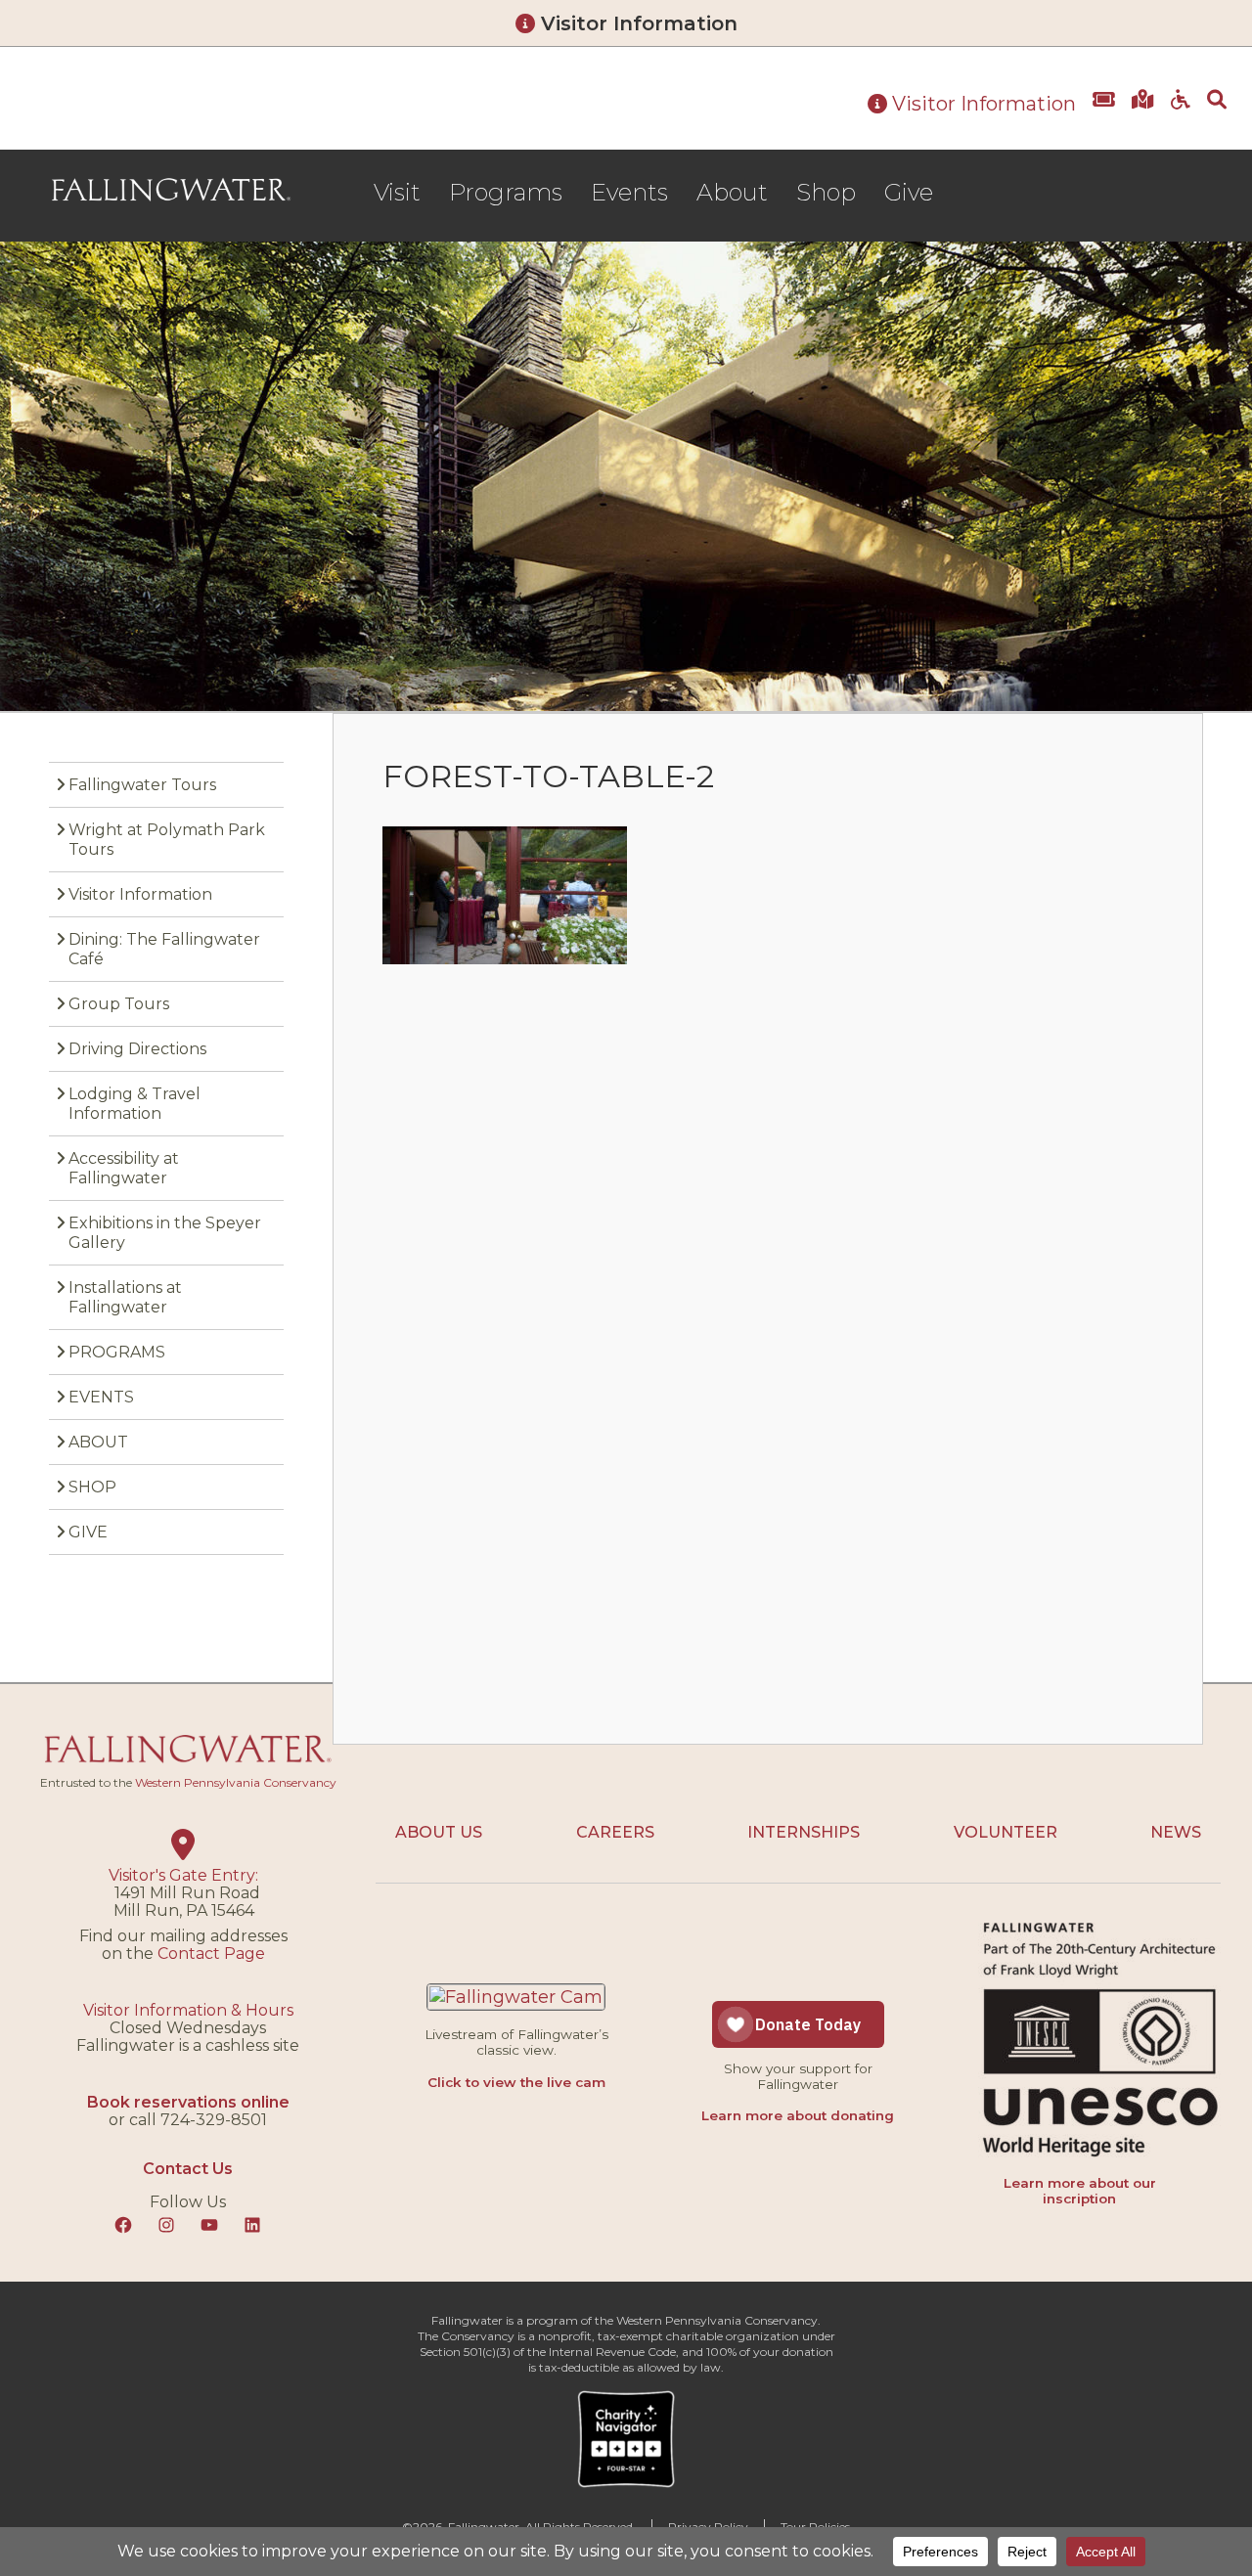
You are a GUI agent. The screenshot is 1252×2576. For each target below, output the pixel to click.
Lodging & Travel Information (134, 1104)
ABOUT (98, 1442)
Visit (397, 192)
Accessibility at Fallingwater (124, 1168)
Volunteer (1006, 1832)
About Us (439, 1832)
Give (909, 192)
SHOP (92, 1487)
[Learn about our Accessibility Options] (1181, 114)
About (732, 192)
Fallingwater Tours (142, 785)
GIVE (88, 1532)
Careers (615, 1832)
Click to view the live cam (516, 2082)
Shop (826, 192)
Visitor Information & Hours (188, 2010)
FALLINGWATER (171, 190)
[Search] (1217, 114)
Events (629, 192)
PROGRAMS (117, 1352)
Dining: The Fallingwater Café (164, 949)
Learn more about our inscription (1080, 2191)
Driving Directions (137, 1049)
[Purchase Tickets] (1104, 114)
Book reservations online (188, 2102)
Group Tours (119, 1004)
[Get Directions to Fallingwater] (1143, 114)
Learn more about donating (798, 2115)
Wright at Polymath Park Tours (167, 840)
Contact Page (211, 1954)
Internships (804, 1832)
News (1176, 1832)
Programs (506, 192)
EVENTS (101, 1397)
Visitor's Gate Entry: (183, 1875)
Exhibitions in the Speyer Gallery (165, 1233)
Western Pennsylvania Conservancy (236, 1782)
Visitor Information (636, 23)
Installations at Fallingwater (125, 1297)
